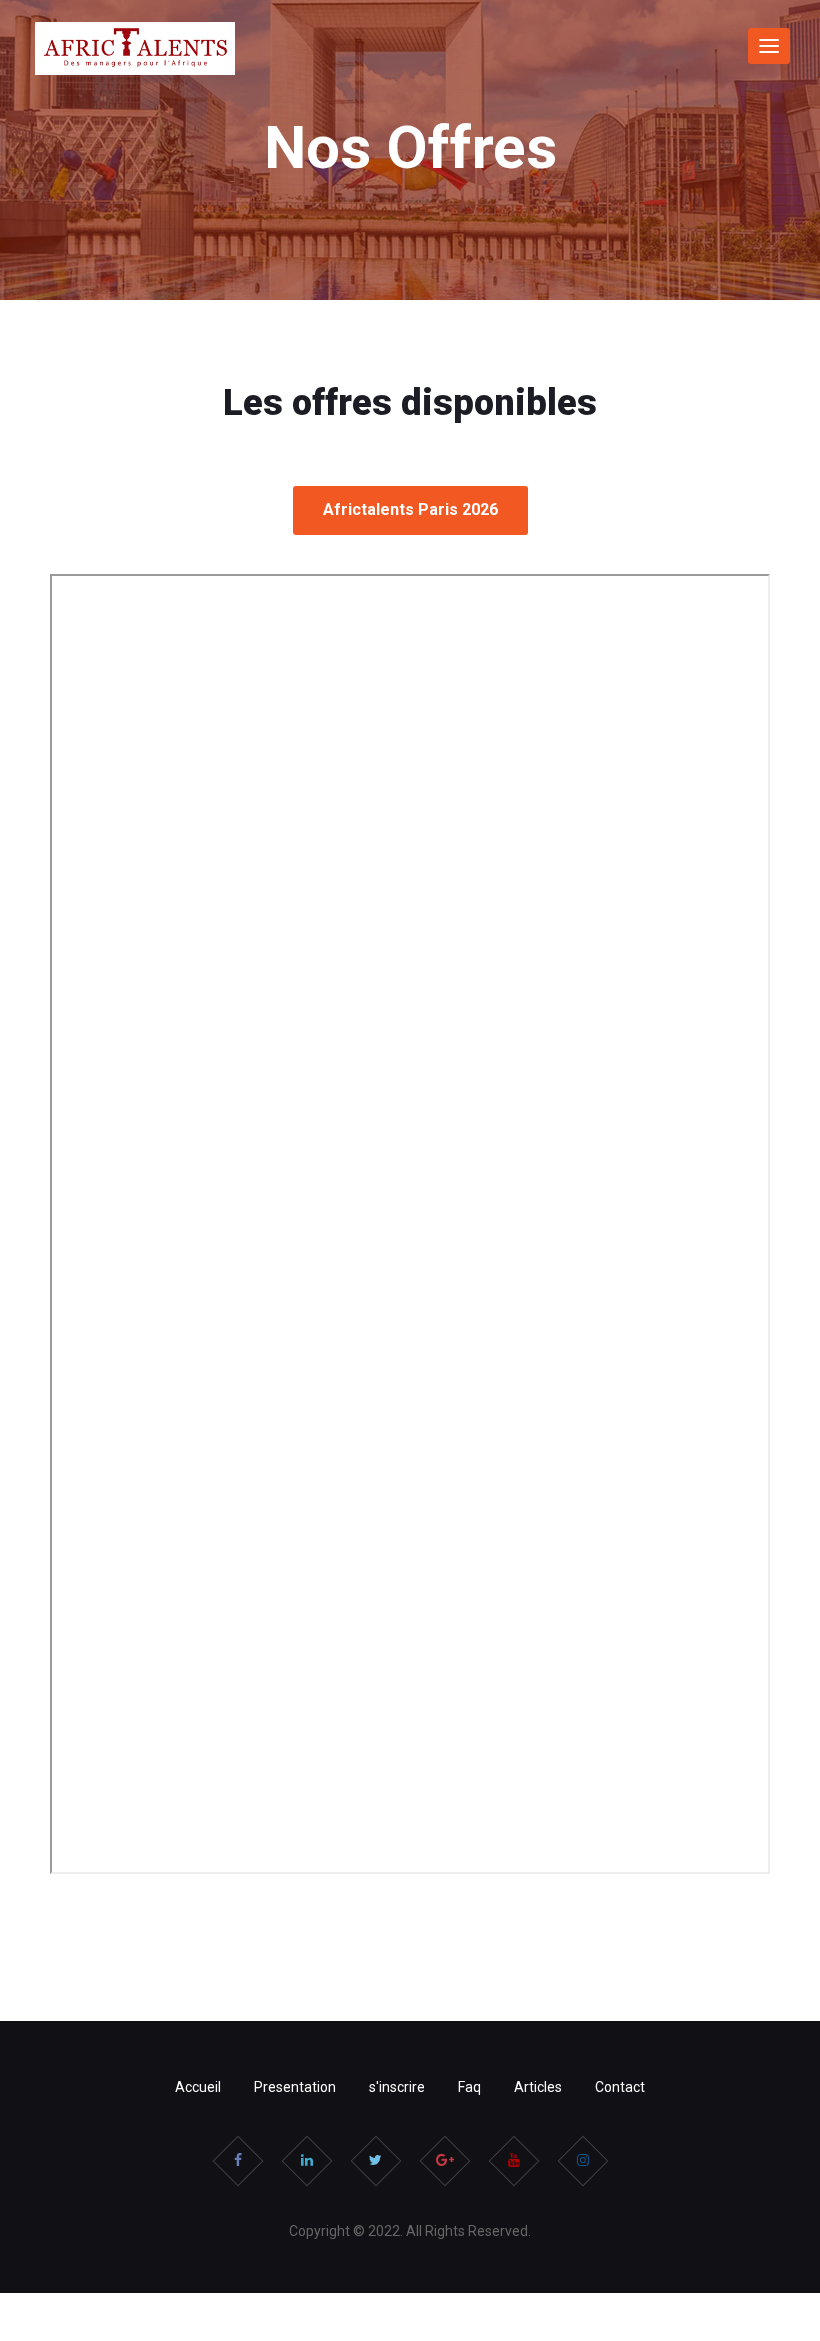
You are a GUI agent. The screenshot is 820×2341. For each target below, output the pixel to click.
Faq (469, 2087)
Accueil (198, 2087)
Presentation (295, 2087)
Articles (538, 2087)
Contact (620, 2087)
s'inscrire (397, 2087)
